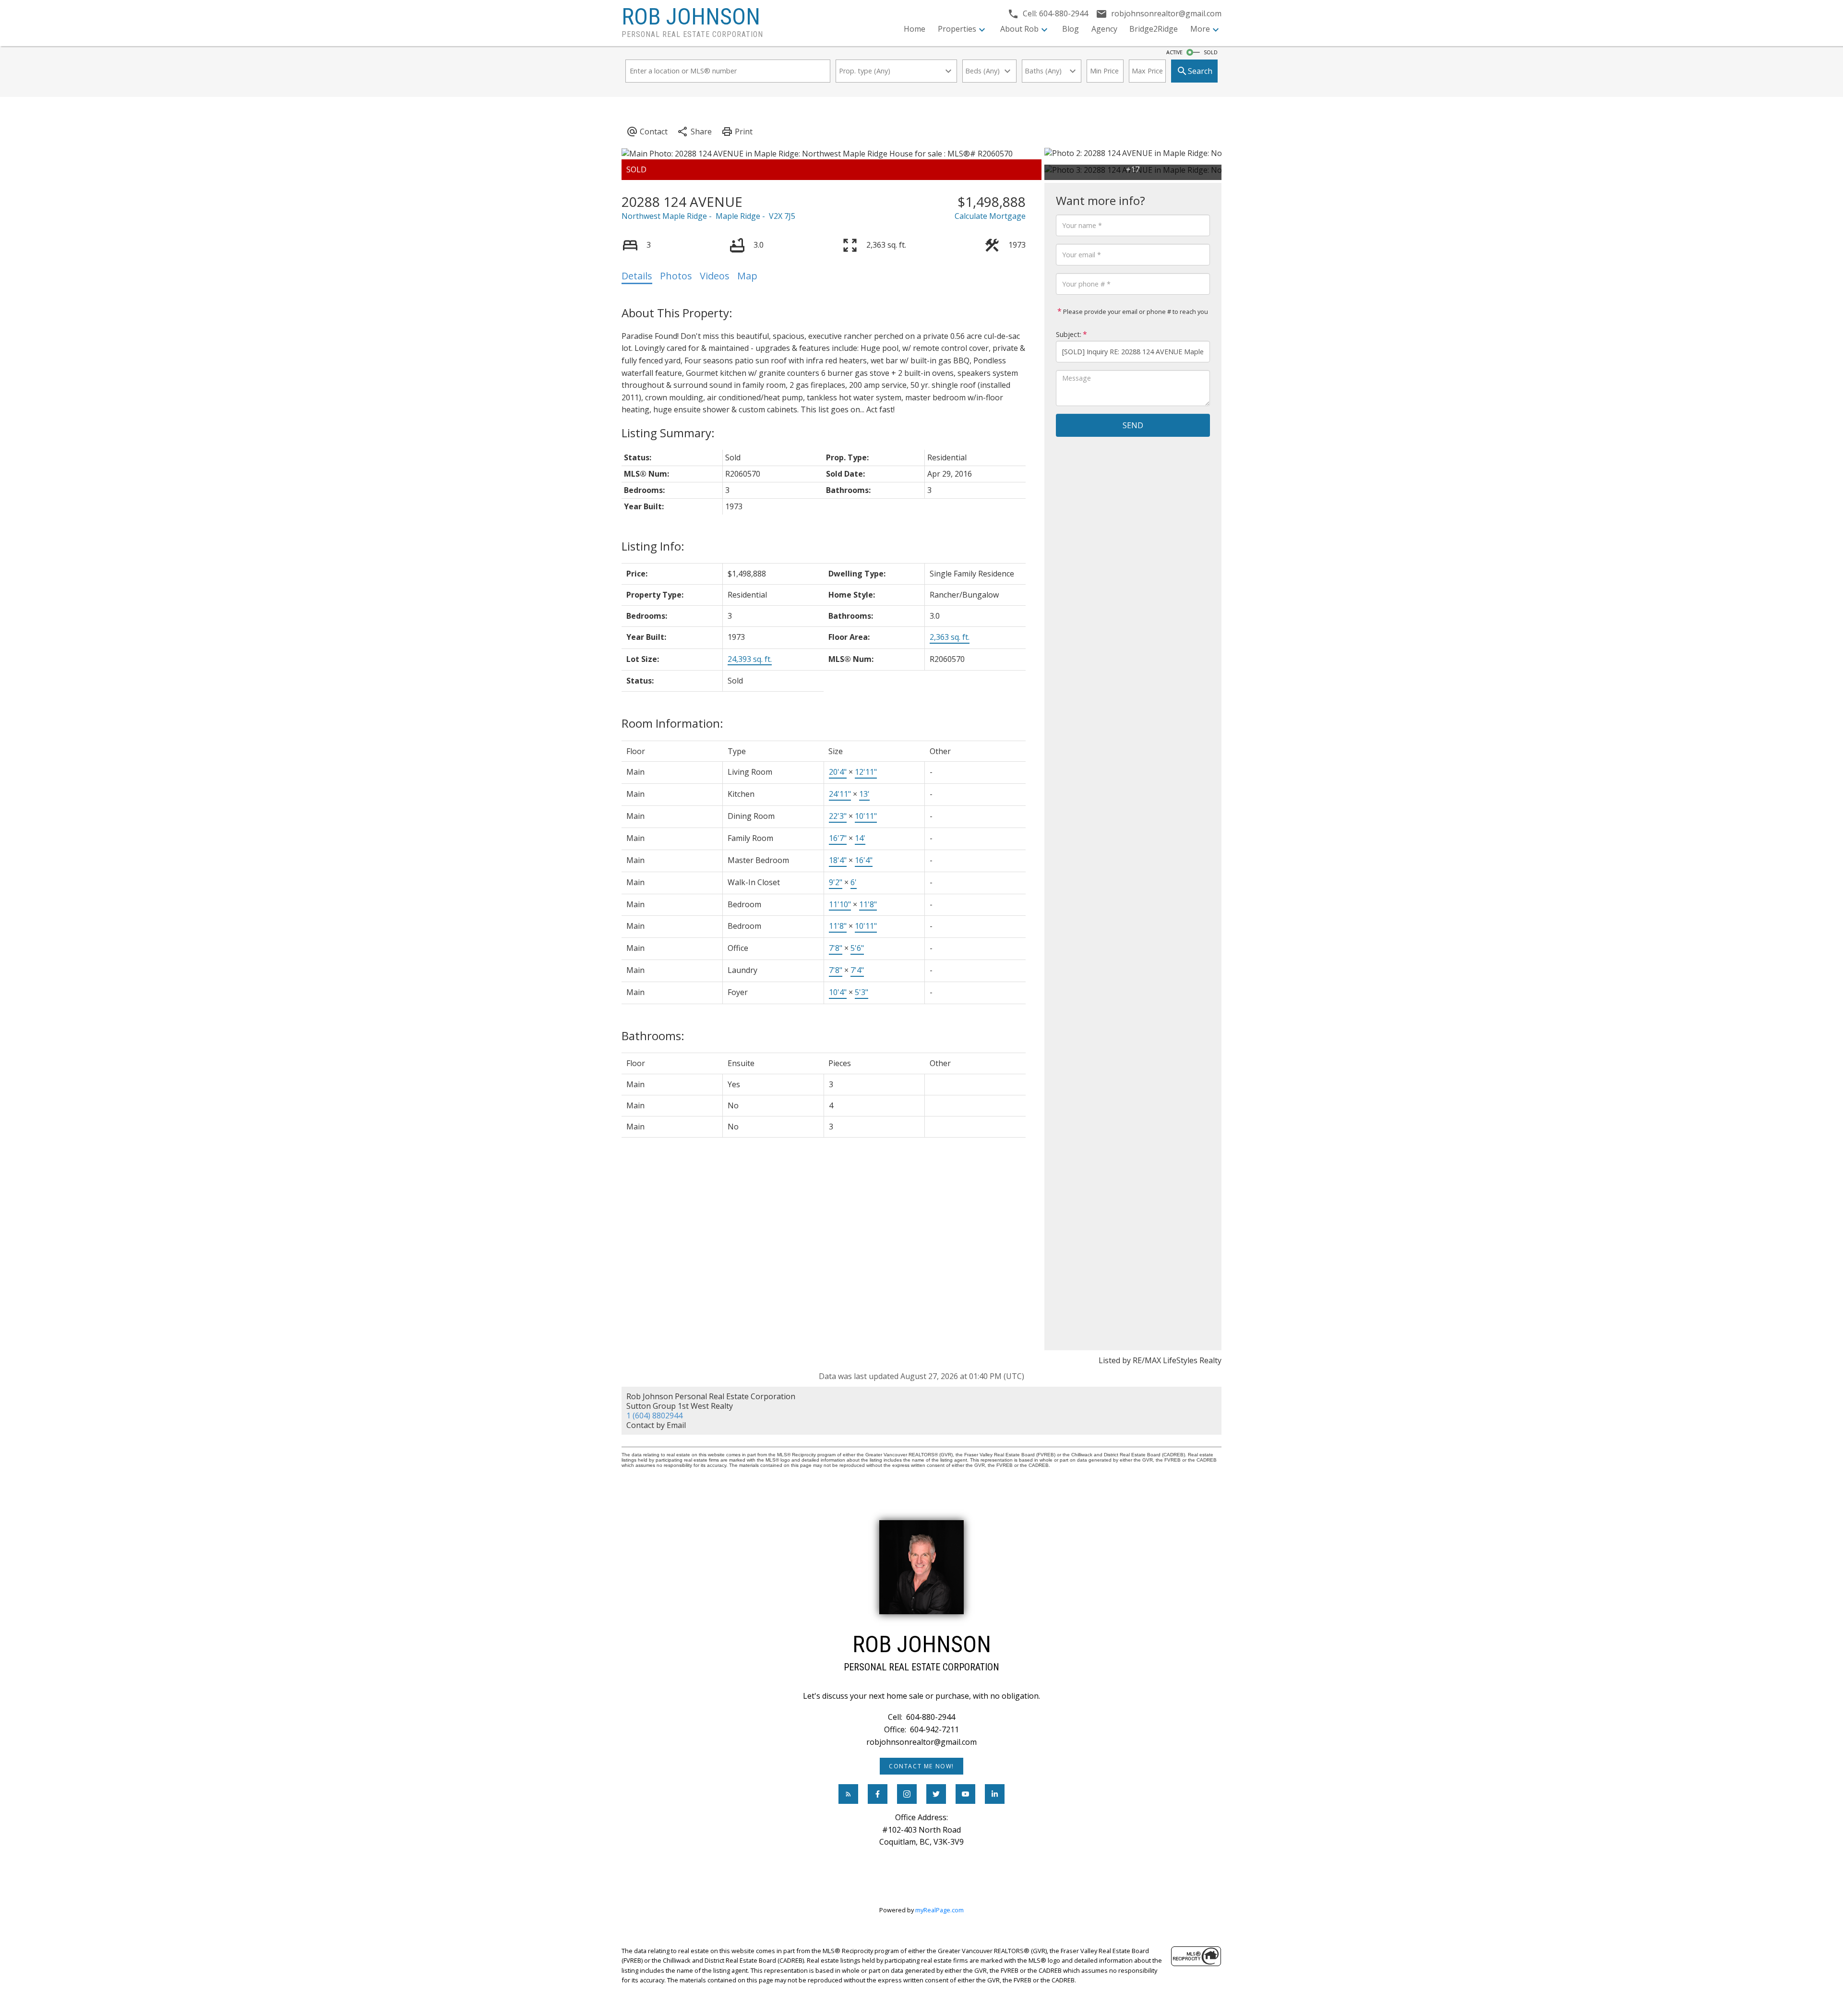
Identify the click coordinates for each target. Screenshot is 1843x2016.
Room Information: (672, 723)
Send (1133, 425)
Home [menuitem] (915, 29)
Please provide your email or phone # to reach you (1135, 312)
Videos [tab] (715, 276)
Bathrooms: (653, 1036)
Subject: (1069, 334)
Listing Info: (653, 546)
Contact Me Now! (921, 1766)
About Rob (1019, 29)
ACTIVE (1174, 52)
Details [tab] (637, 276)
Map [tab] (747, 276)
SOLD (1211, 52)
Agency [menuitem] (1104, 29)
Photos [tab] (676, 276)
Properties (957, 29)
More (1200, 29)
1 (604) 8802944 (654, 1416)
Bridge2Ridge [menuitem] (1154, 29)
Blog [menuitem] (1071, 29)
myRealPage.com (939, 1910)
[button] (921, 1766)
